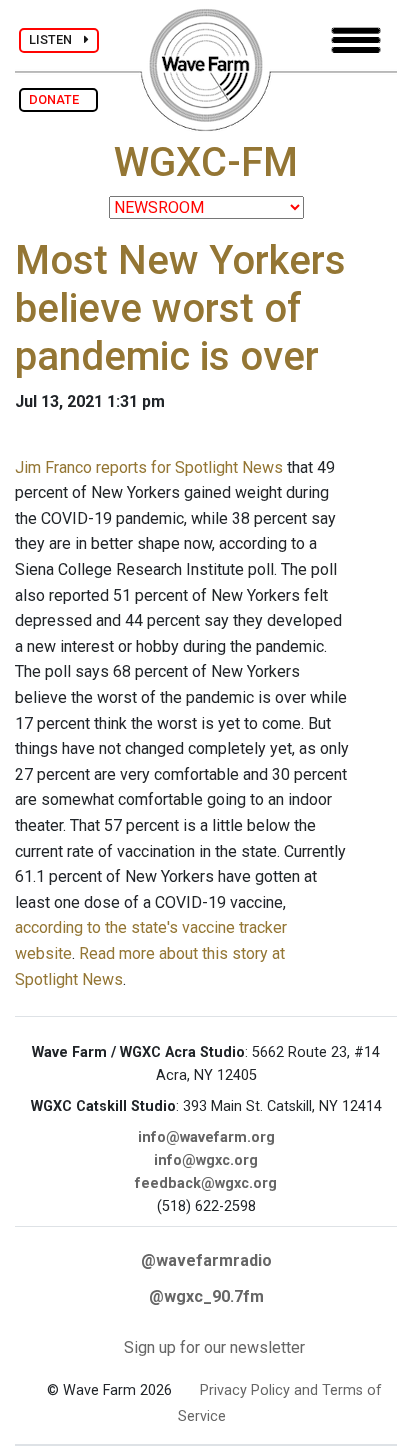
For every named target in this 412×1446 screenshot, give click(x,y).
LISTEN (56, 39)
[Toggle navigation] (356, 40)
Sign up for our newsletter (214, 1347)
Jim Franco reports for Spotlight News (149, 467)
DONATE (58, 99)
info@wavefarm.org (206, 1137)
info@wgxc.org (206, 1160)
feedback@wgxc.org (206, 1183)
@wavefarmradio (206, 1260)
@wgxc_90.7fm (206, 1296)
